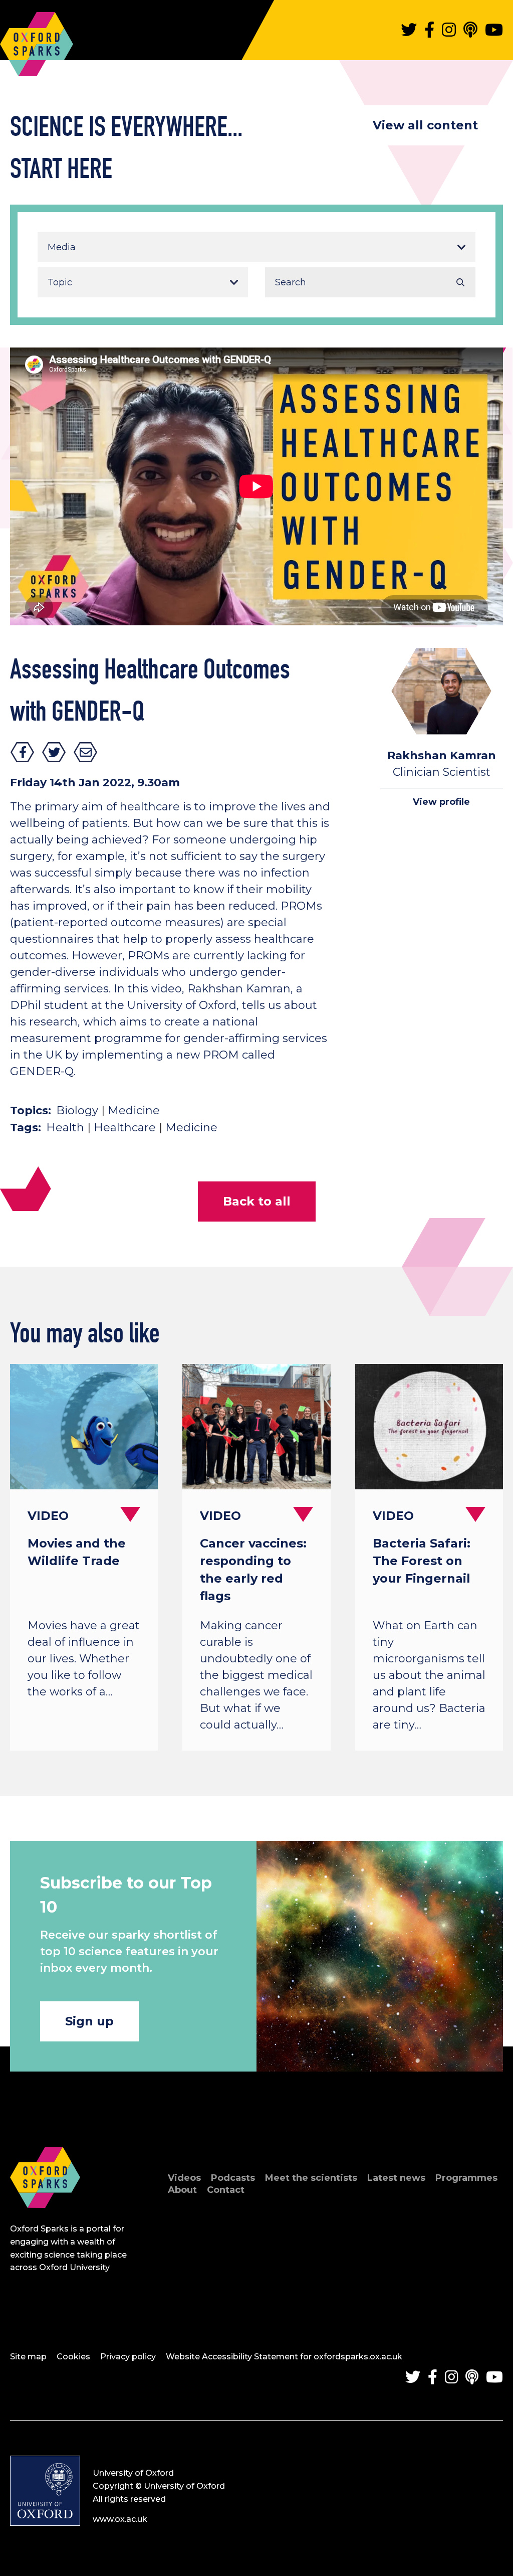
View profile (441, 802)
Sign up (89, 2021)
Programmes (466, 2178)
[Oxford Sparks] (45, 2219)
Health (65, 1128)
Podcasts (233, 2178)
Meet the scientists (311, 2178)
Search (460, 282)
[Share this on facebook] (23, 752)
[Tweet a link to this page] (54, 752)
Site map (28, 2357)
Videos (184, 2178)
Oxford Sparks (37, 39)
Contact (226, 2190)
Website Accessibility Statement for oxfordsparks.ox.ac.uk (284, 2357)
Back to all (257, 1201)
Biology (77, 1110)
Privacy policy (128, 2357)
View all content (425, 125)
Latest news (396, 2178)
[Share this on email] (86, 752)
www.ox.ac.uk (120, 2519)
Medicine (134, 1110)
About (182, 2190)
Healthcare (125, 1128)
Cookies (73, 2357)
